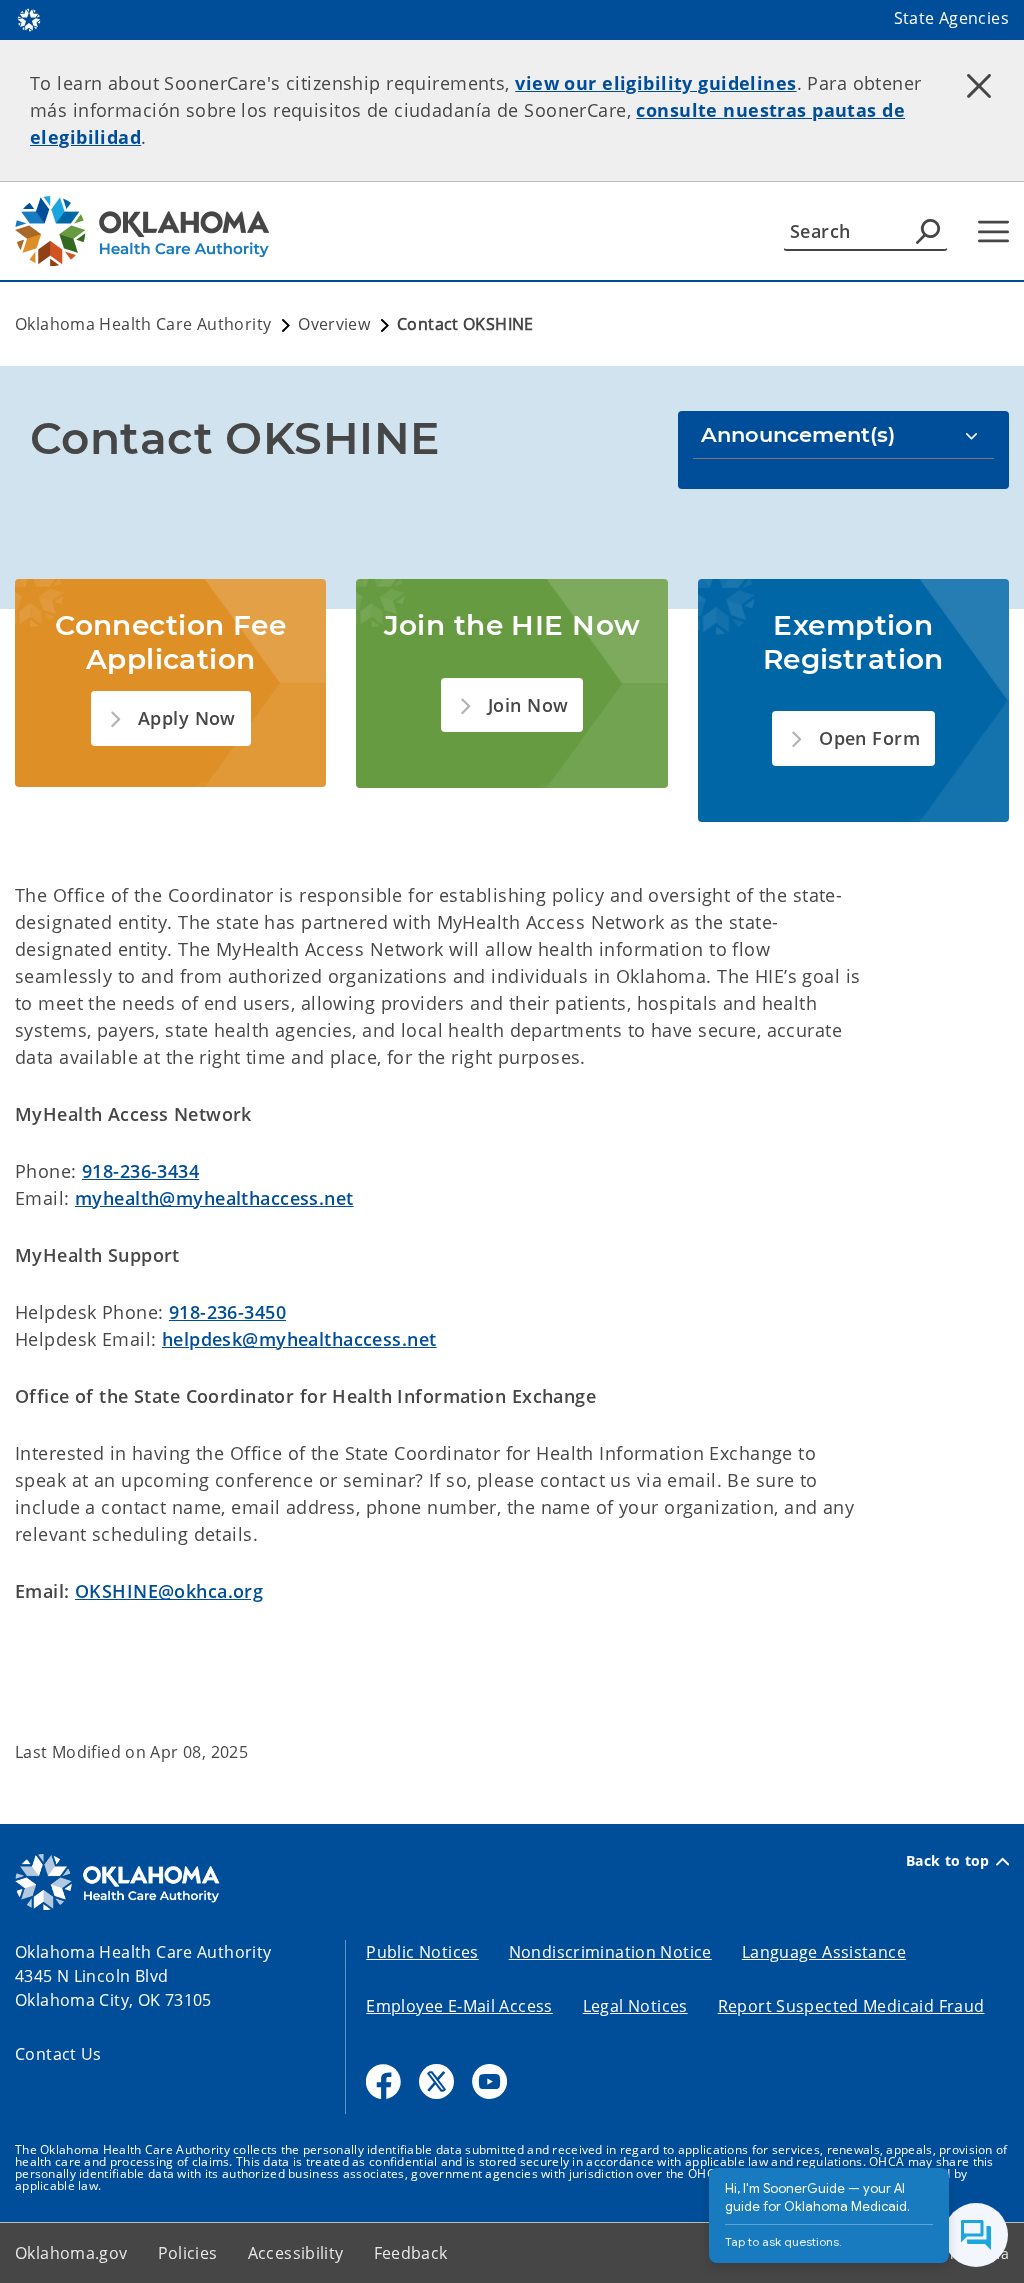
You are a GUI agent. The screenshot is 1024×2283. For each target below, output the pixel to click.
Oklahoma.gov (71, 2253)
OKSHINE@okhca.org (169, 1591)
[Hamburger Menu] (993, 231)
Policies (188, 2253)
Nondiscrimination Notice (610, 1952)
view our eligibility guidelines (655, 83)
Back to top (948, 1861)
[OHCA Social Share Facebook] (383, 2081)
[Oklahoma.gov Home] (29, 18)
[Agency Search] (928, 231)
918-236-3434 (140, 1171)
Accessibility (296, 2253)
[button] (171, 718)
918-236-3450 (227, 1312)
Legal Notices (635, 2006)
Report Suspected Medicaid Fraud (851, 2006)
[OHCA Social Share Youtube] (489, 2081)
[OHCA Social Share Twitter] (436, 2081)
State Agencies (951, 18)
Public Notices (422, 1952)
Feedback (411, 2253)
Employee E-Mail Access (459, 2006)
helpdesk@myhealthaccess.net (299, 1339)
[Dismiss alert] (979, 85)
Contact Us (58, 2054)
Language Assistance (824, 1952)
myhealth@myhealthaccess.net (214, 1198)
